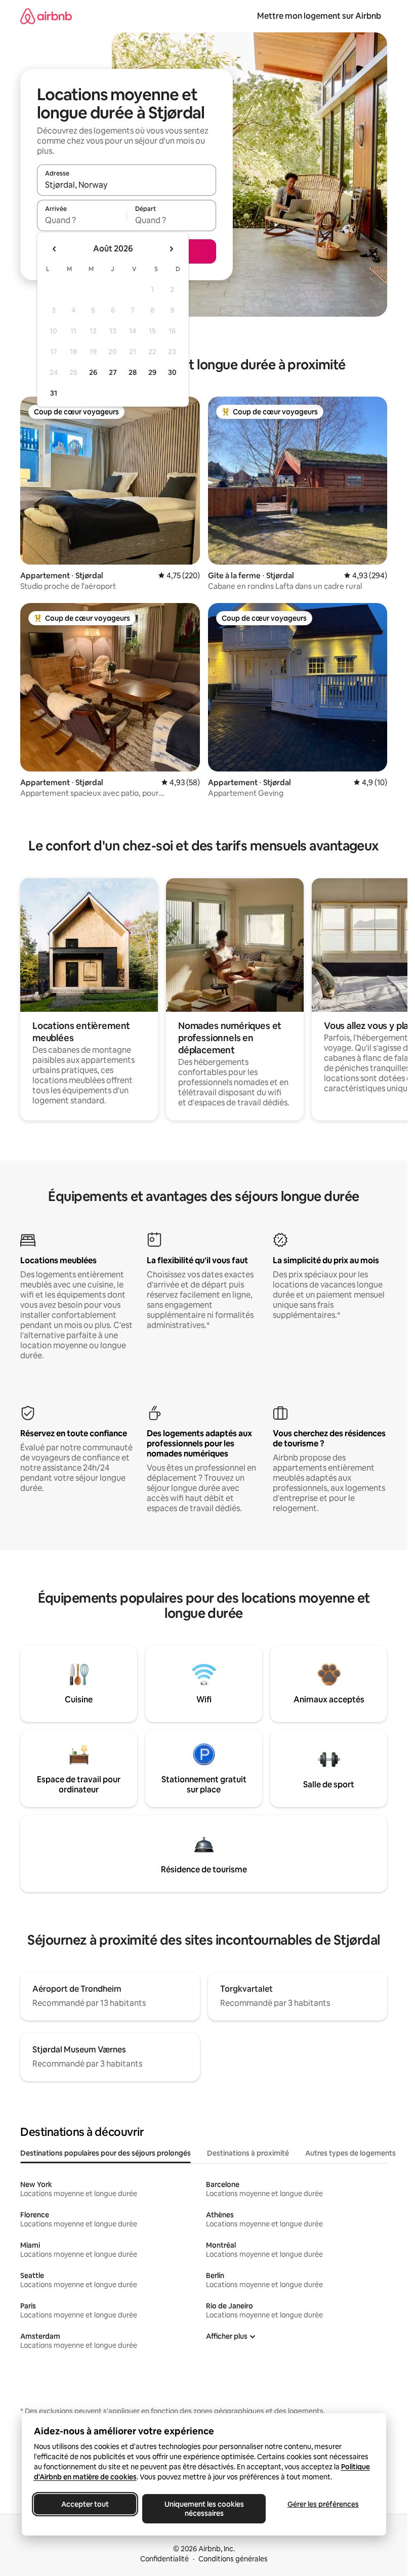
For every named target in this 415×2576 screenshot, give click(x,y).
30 (172, 372)
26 (93, 372)
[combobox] (127, 185)
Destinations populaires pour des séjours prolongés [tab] (106, 2153)
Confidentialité (164, 2559)
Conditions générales (233, 2559)
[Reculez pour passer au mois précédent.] (55, 249)
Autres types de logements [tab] (350, 2153)
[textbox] (82, 220)
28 (133, 372)
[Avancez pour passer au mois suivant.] (171, 249)
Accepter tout (85, 2504)
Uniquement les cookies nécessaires (204, 2509)
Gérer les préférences (323, 2504)
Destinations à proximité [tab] (248, 2153)
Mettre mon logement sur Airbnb (319, 16)
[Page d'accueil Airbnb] (46, 16)
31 (54, 393)
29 (152, 372)
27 (113, 372)
